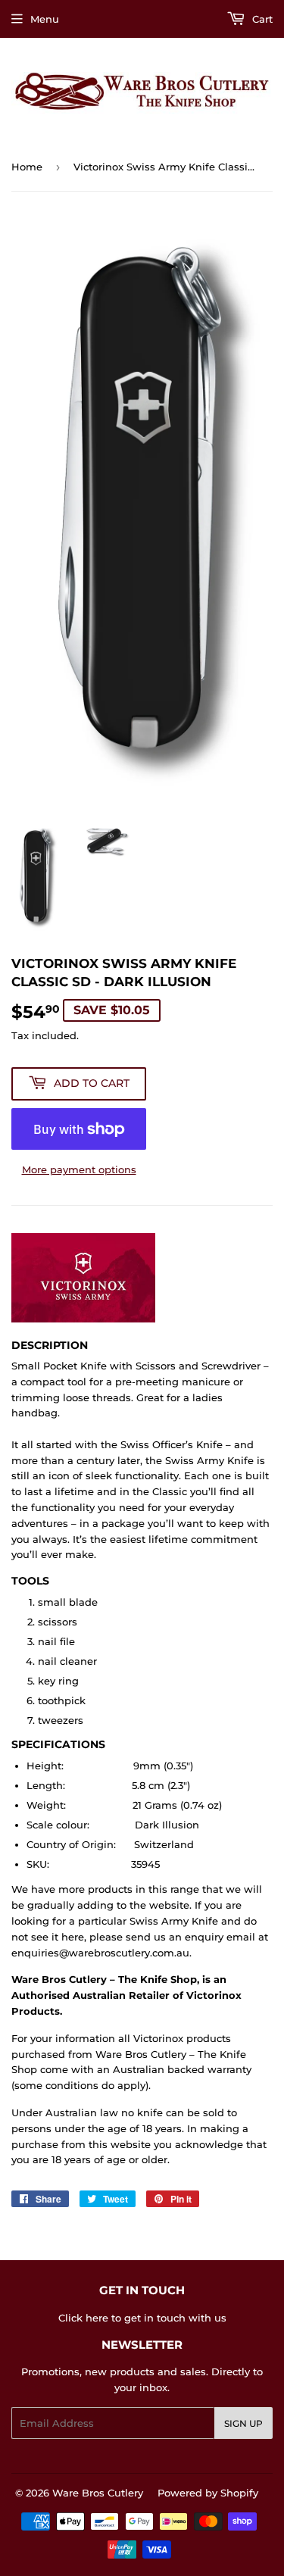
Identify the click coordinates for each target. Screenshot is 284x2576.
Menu (45, 19)
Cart (261, 19)
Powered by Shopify (208, 2493)
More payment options (79, 1169)
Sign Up (243, 2423)
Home (27, 167)
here (97, 2318)
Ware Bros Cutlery (98, 2493)
